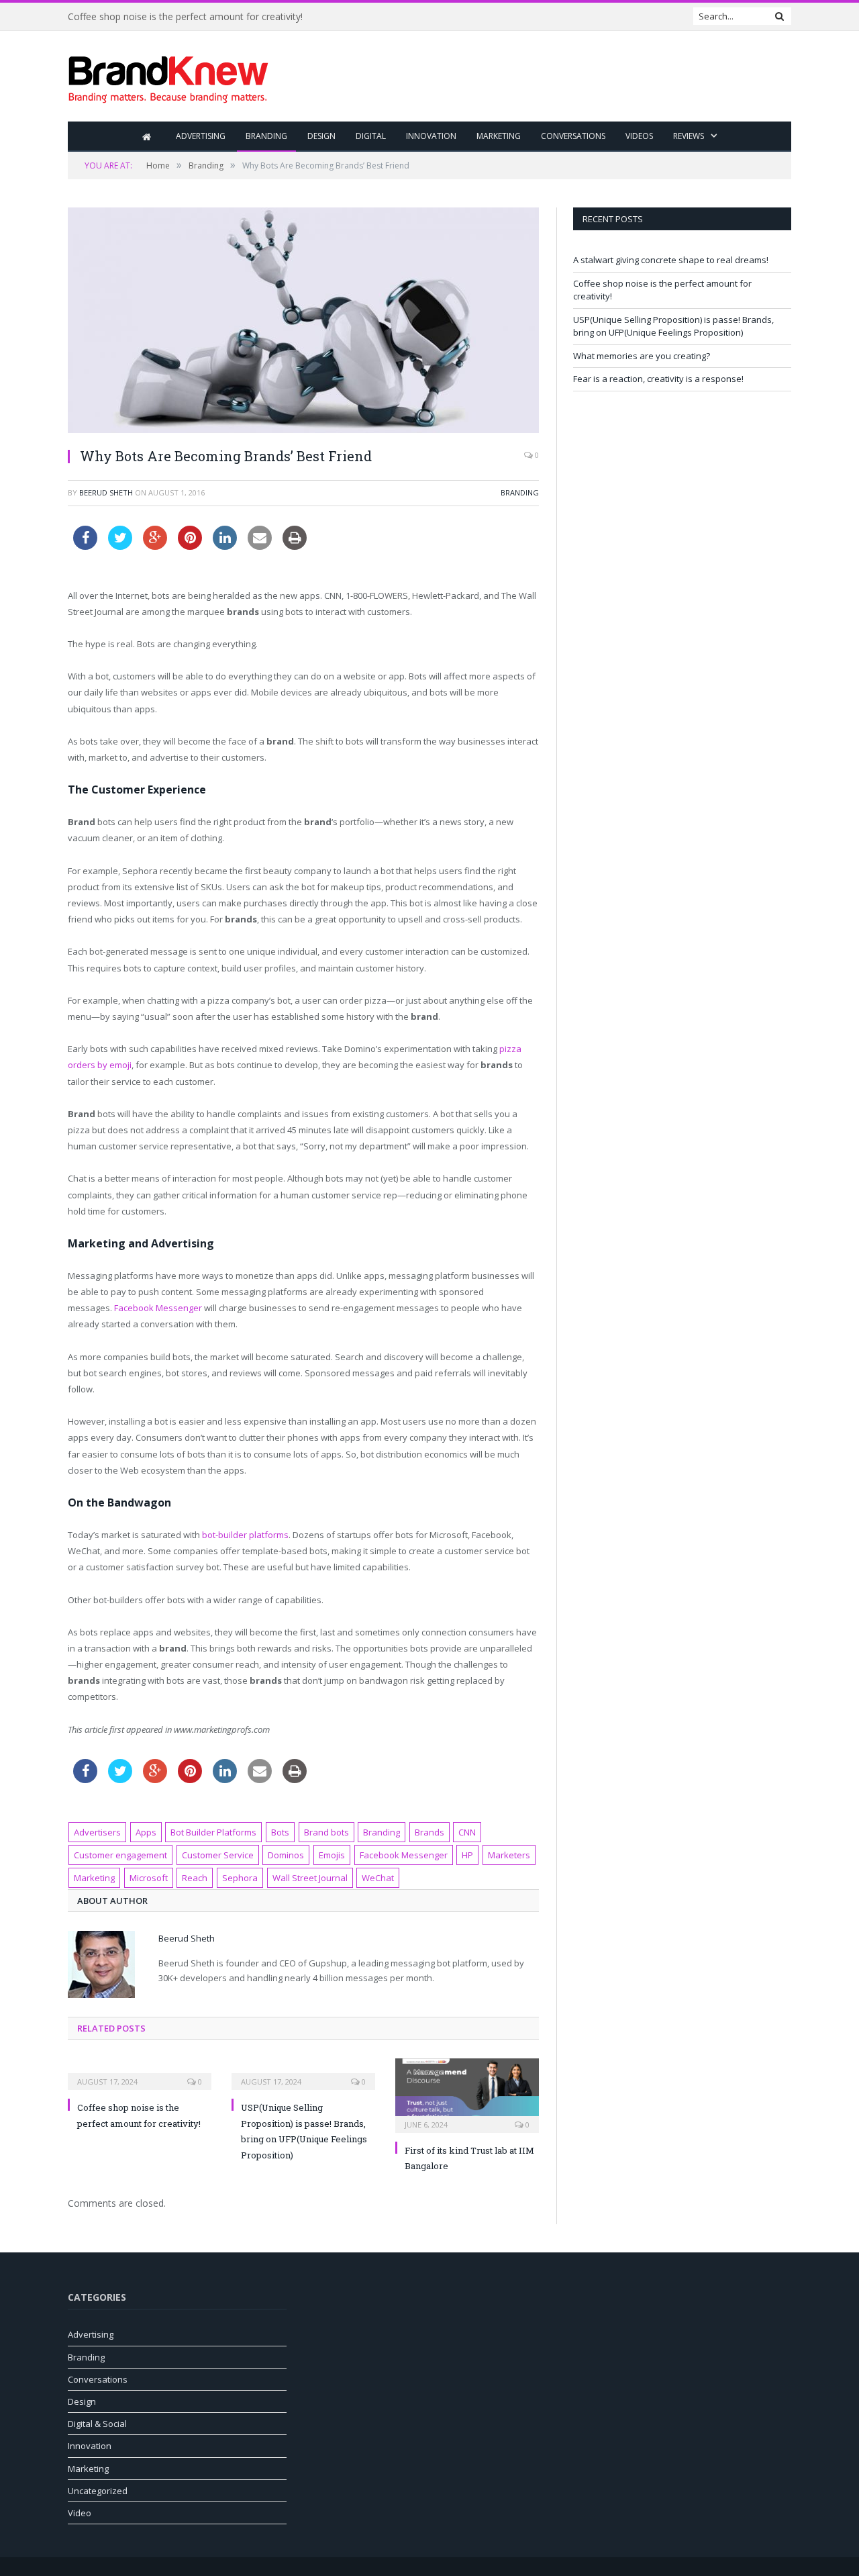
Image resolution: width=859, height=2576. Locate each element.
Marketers (509, 1855)
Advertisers (97, 1832)
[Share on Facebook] (85, 546)
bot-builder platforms (245, 1535)
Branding (266, 136)
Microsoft (149, 1878)
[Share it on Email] (260, 546)
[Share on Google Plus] (155, 546)
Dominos (286, 1855)
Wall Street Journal (310, 1878)
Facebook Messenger (158, 1308)
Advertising (201, 136)
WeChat (378, 1878)
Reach (195, 1878)
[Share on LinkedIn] (225, 546)
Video (80, 2513)
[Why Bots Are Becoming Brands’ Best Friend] (303, 322)
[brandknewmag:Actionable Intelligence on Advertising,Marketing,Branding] (168, 76)
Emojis (332, 1855)
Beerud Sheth (106, 492)
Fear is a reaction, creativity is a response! (658, 379)
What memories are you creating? (642, 356)
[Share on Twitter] (120, 546)
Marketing (499, 136)
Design (321, 136)
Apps (146, 1832)
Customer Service (218, 1855)
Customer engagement (120, 1855)
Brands (429, 1832)
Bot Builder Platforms (213, 1832)
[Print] (295, 546)
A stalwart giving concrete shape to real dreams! (671, 260)
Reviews (689, 136)
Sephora (240, 1878)
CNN (467, 1832)
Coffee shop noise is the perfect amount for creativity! (185, 17)
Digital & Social (97, 2424)
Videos (639, 136)
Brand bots (326, 1832)
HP (467, 1855)
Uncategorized (98, 2491)
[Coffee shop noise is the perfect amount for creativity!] (140, 2072)
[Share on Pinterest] (190, 546)
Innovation (431, 136)
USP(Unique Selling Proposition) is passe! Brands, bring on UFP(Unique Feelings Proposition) (673, 326)
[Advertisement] (547, 77)
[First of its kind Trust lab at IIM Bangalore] (467, 2094)
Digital (371, 136)
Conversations (573, 136)
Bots (280, 1832)
